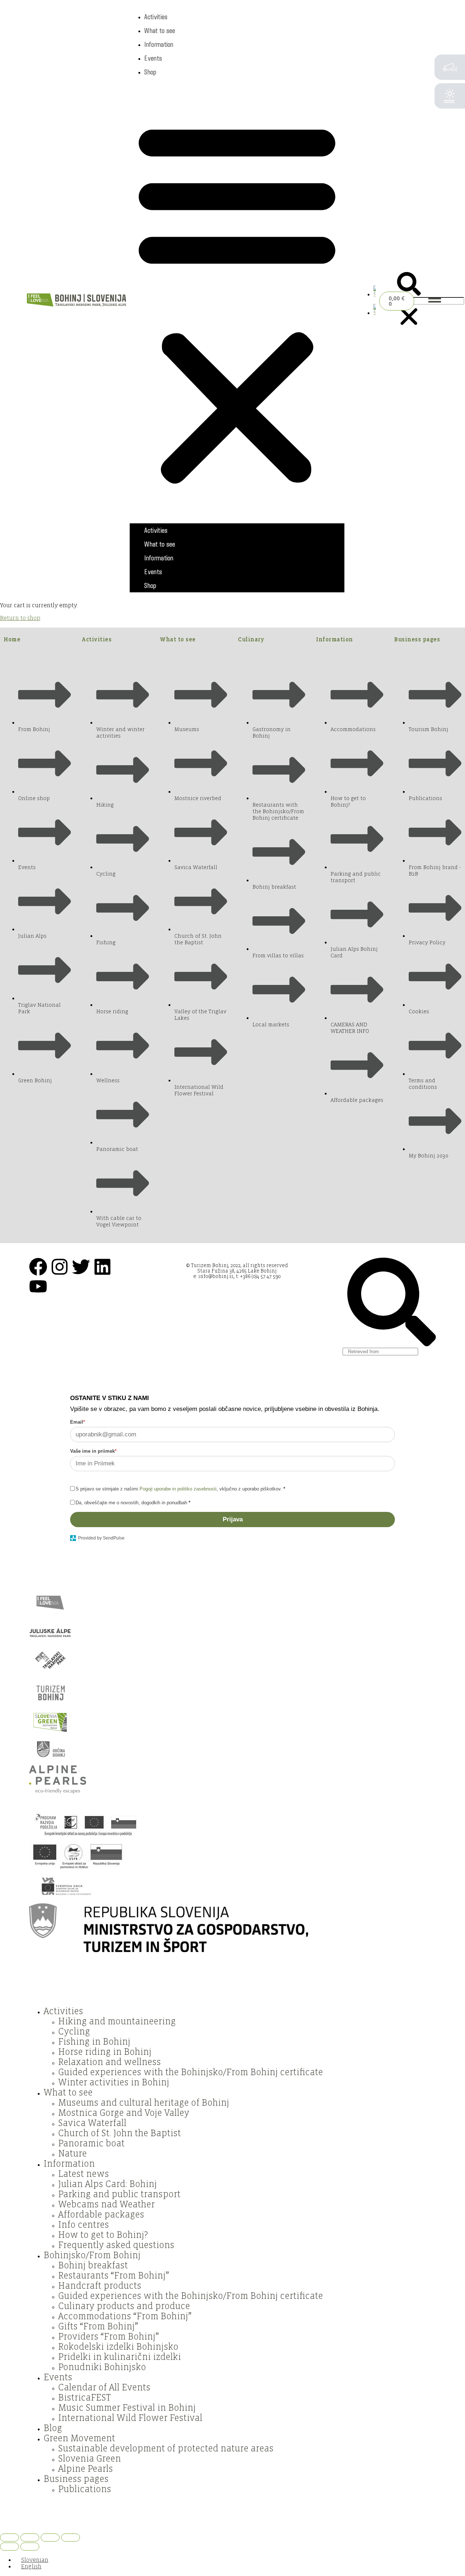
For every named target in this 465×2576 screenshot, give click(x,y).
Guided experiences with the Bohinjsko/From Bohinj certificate (191, 2072)
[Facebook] (38, 1267)
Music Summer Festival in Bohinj (127, 2408)
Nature (72, 2154)
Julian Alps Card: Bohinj (108, 2184)
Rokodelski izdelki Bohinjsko (118, 2347)
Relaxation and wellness (110, 2062)
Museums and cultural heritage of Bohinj (144, 2103)
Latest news (84, 2174)
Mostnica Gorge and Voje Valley (124, 2113)
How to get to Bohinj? (103, 2235)
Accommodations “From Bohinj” (125, 2316)
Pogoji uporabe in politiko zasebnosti (178, 1489)
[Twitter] (81, 1267)
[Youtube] (38, 1286)
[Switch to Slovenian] (375, 295)
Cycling (74, 2032)
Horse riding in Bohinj (105, 2052)
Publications (85, 2489)
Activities (156, 17)
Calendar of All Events (104, 2388)
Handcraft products (100, 2286)
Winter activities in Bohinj (114, 2082)
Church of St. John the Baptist (120, 2133)
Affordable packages (101, 2215)
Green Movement (79, 2438)
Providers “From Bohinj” (108, 2337)
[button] (237, 301)
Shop (150, 72)
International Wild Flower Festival (130, 2418)
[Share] (50, 2538)
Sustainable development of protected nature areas (166, 2449)
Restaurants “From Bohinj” (114, 2276)
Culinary (251, 639)
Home (12, 639)
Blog (53, 2428)
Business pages (417, 639)
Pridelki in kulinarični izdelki (120, 2357)
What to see (160, 31)
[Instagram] (60, 1267)
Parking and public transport (119, 2194)
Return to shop (20, 618)
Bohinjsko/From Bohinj (92, 2255)
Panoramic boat (91, 2143)
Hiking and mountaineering (117, 2021)
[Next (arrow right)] (30, 2547)
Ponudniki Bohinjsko (102, 2367)
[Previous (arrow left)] (9, 2547)
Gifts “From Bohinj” (98, 2326)
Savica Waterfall (92, 2123)
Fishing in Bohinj (94, 2042)
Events (153, 58)
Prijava (233, 1519)
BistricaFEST (84, 2398)
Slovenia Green (90, 2459)
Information (159, 44)
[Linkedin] (102, 1267)
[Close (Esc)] (70, 2538)
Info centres (84, 2225)
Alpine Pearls (86, 2469)
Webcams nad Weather (106, 2204)
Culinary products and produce (124, 2306)
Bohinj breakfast (93, 2265)
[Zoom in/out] (9, 2538)
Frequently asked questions (116, 2245)
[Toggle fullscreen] (30, 2538)
